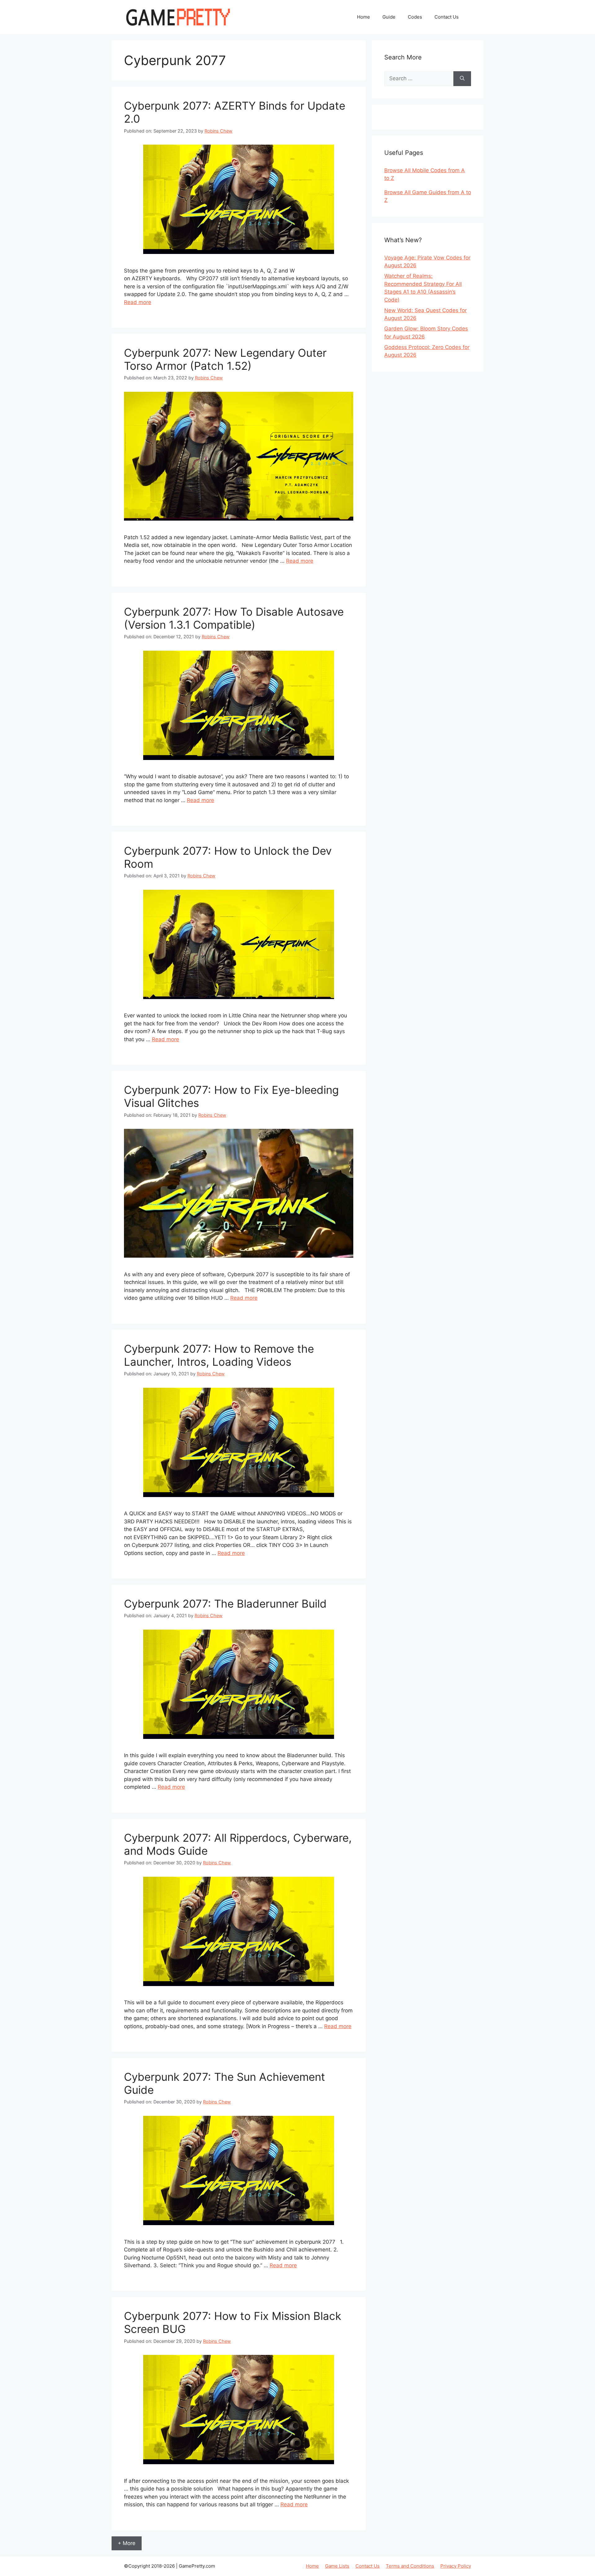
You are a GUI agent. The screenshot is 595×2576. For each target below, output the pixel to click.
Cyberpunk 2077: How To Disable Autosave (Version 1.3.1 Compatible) (234, 618)
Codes (415, 17)
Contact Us (447, 17)
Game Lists (337, 2566)
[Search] (462, 79)
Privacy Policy (456, 2566)
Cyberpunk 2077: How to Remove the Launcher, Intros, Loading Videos (219, 1355)
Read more (138, 302)
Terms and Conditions (410, 2566)
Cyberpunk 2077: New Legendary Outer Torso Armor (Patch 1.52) (225, 359)
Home (364, 17)
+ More (127, 2543)
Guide (389, 17)
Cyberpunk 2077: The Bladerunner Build (225, 1604)
